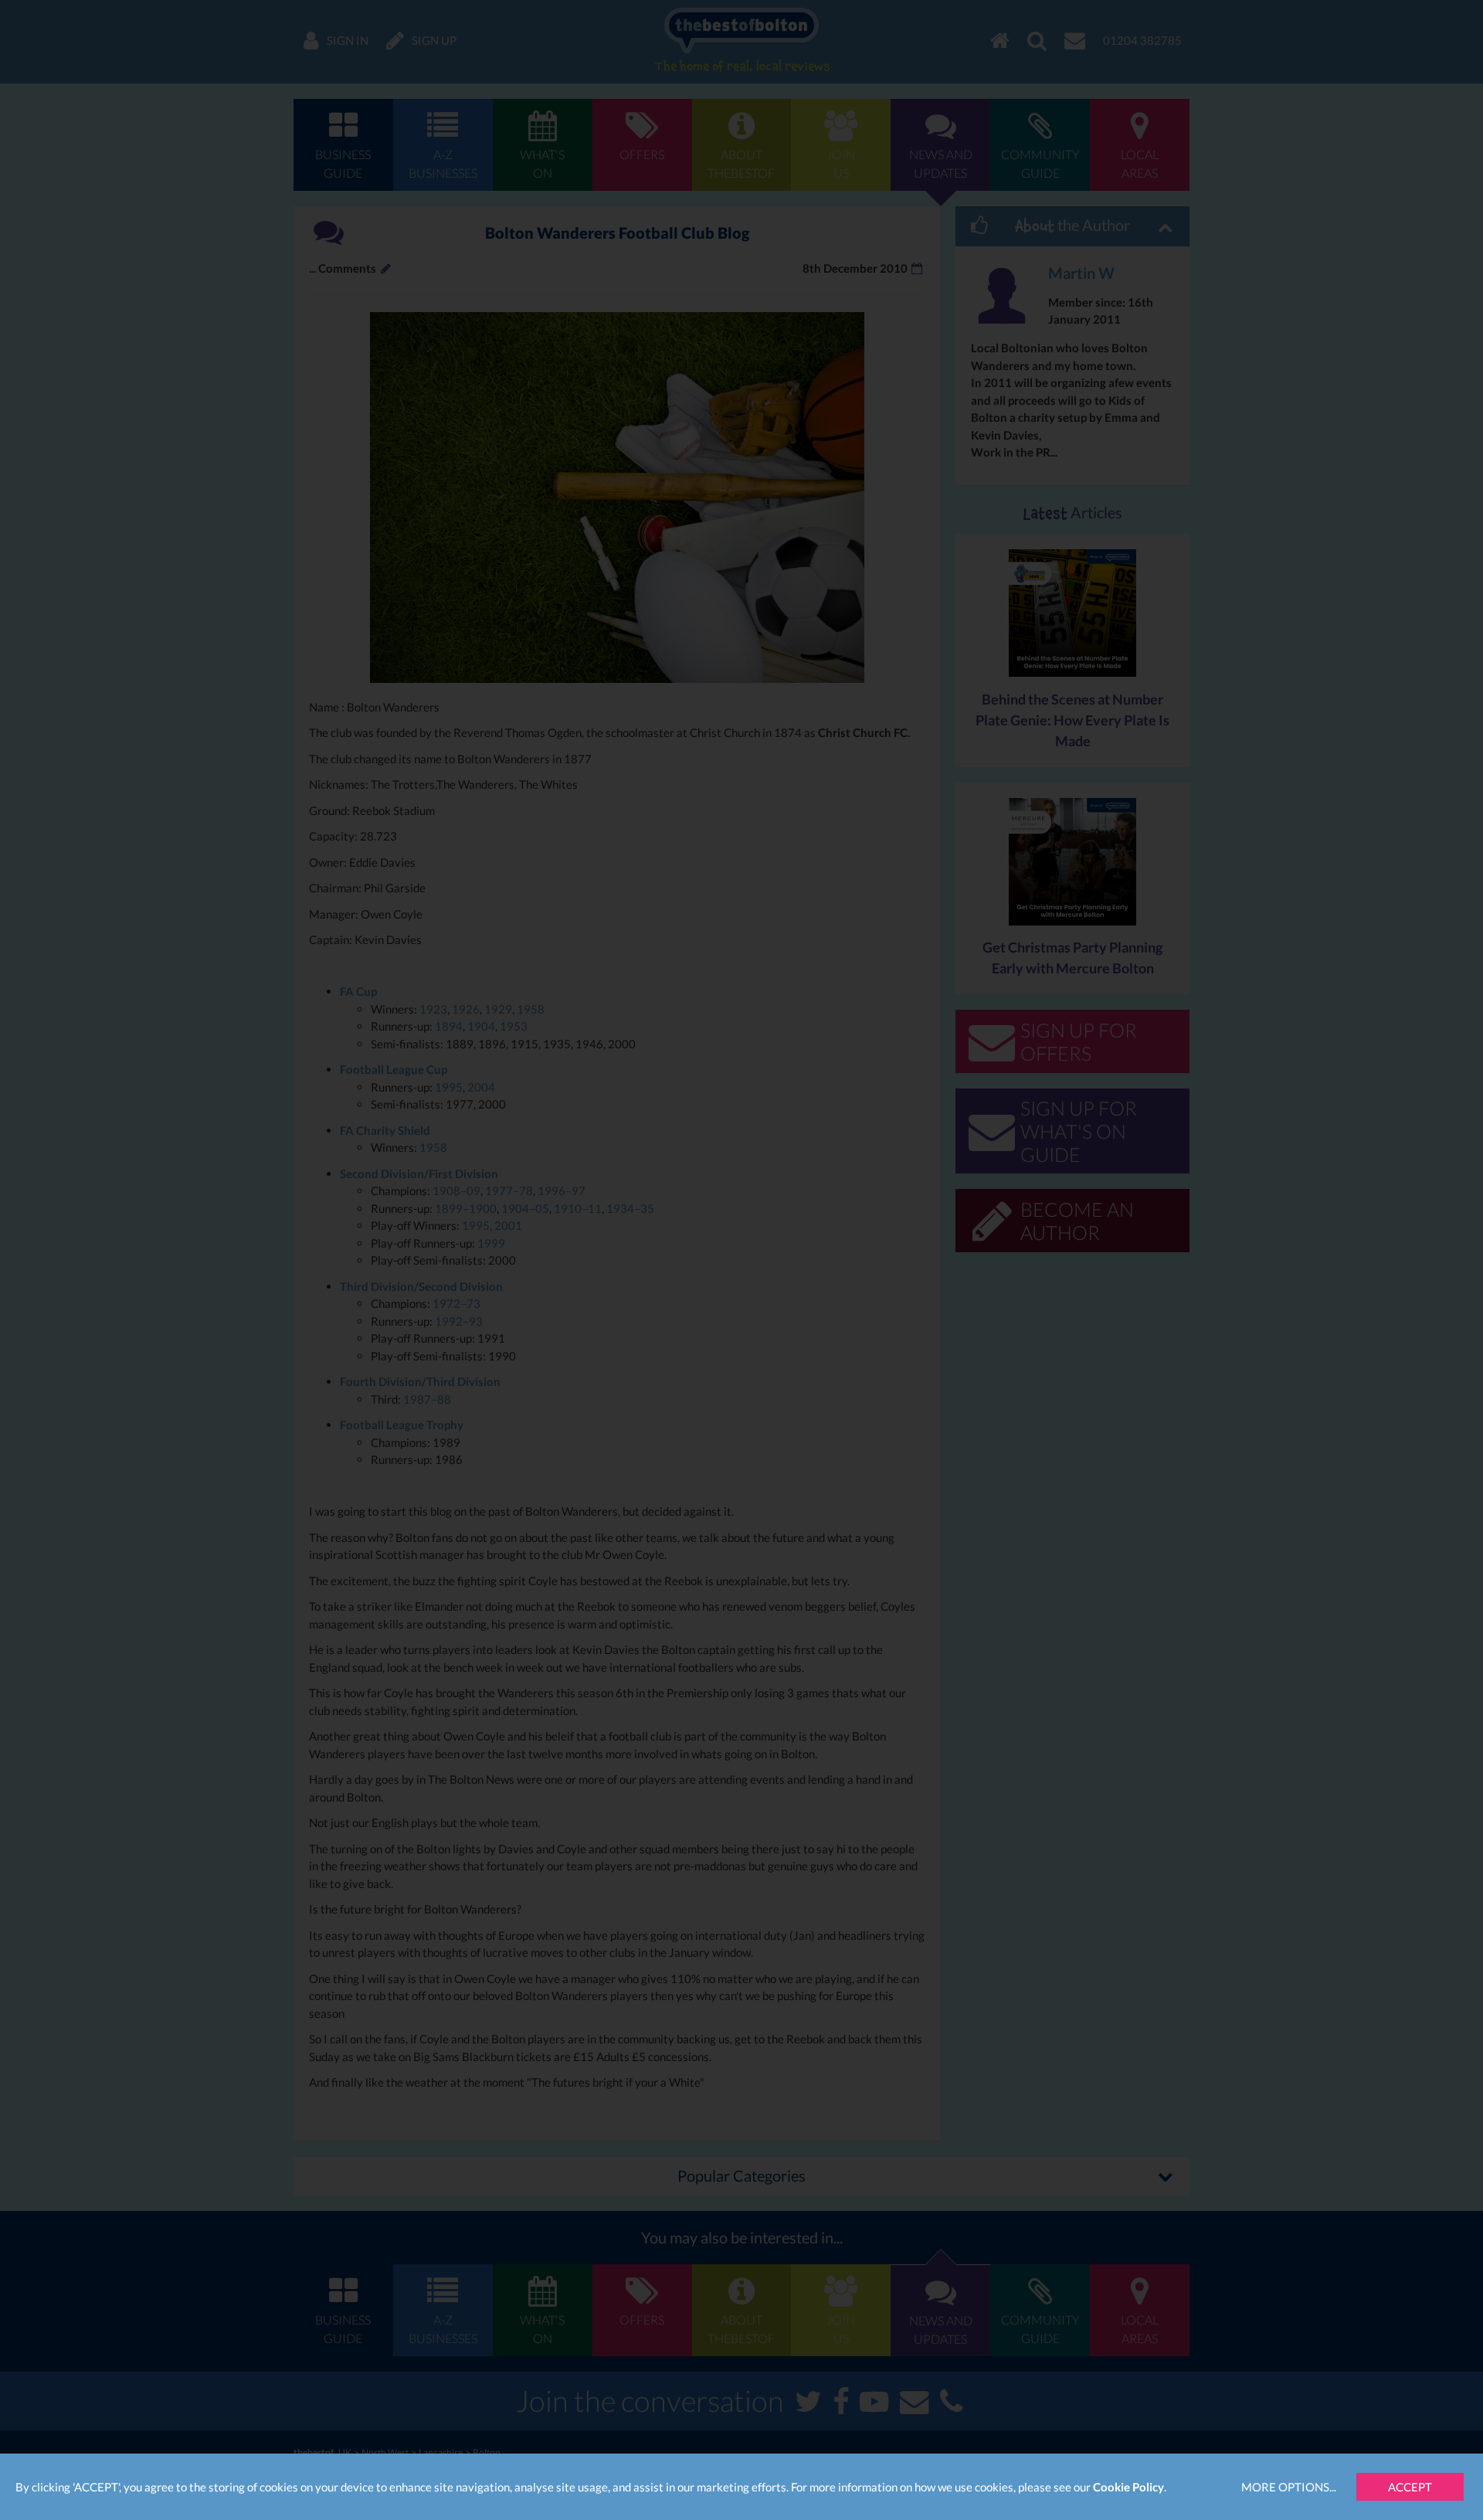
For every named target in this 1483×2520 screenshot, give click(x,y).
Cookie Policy (1128, 2487)
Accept (1410, 2487)
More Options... (1289, 2487)
